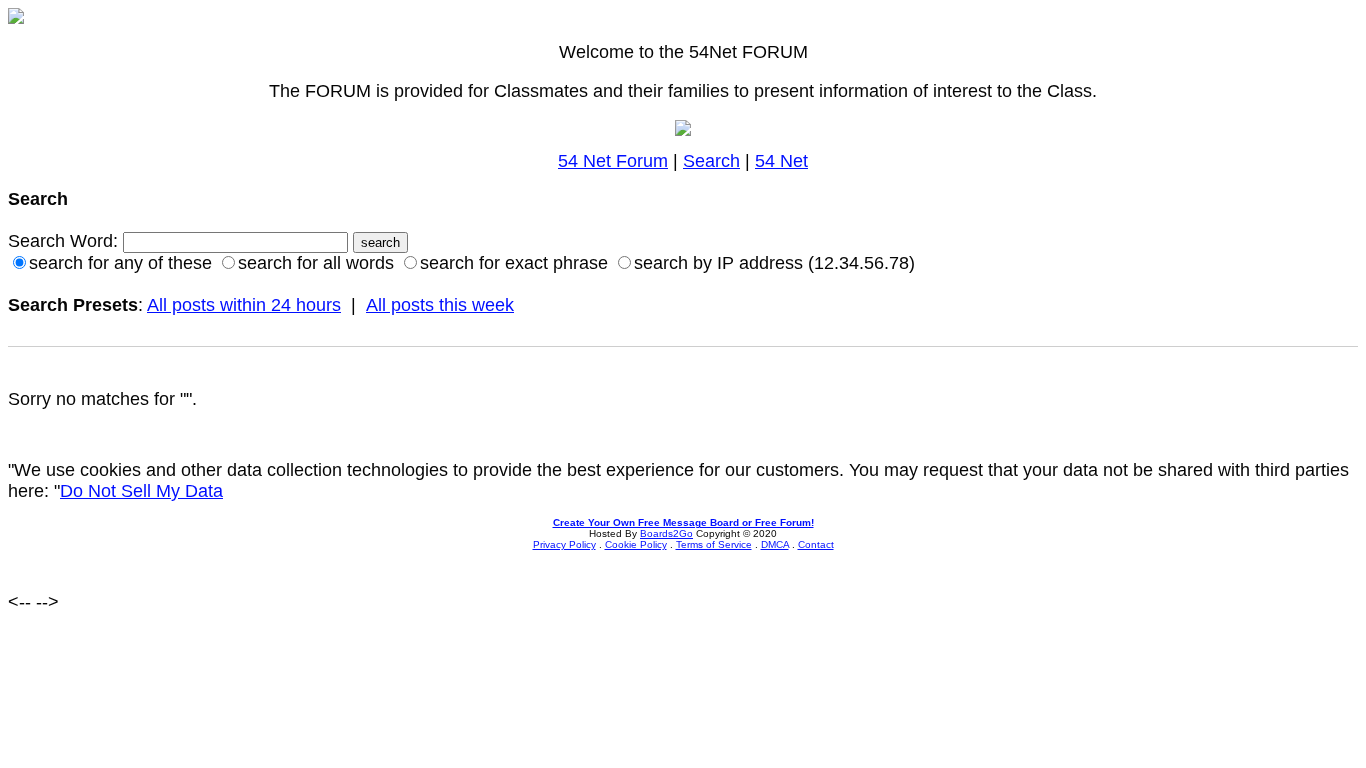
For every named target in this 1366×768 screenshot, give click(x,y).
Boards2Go (666, 533)
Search (711, 161)
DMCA (775, 544)
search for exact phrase (514, 263)
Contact (816, 544)
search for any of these (120, 263)
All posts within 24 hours (244, 305)
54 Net (781, 161)
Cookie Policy (636, 544)
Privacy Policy (564, 544)
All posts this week (440, 305)
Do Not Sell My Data (141, 491)
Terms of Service (714, 544)
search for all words (316, 263)
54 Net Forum (613, 161)
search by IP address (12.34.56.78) (774, 263)
